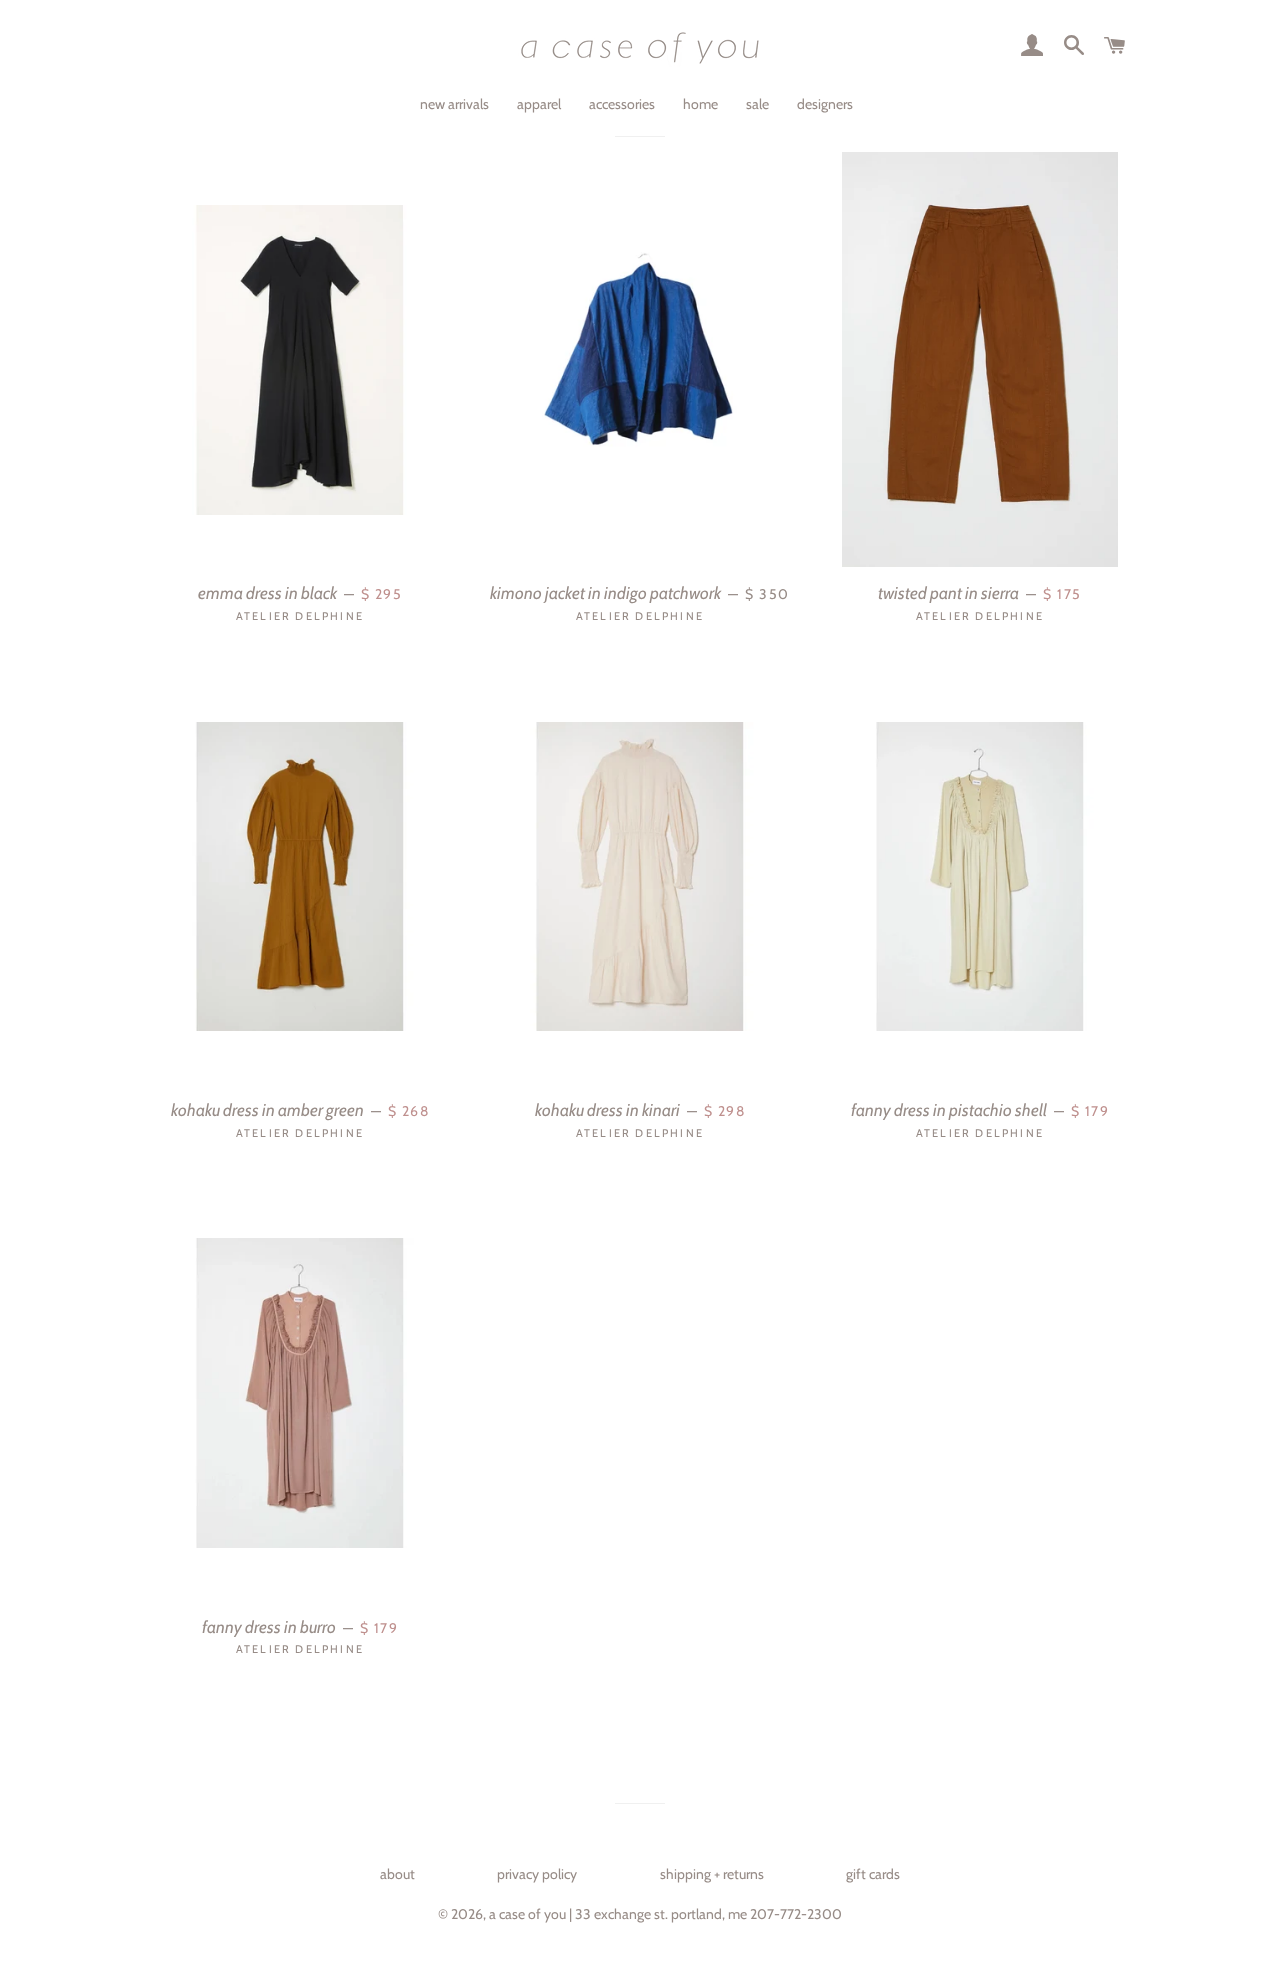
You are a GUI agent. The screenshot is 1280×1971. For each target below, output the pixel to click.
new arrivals (454, 104)
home (700, 104)
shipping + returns (712, 1874)
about (397, 1874)
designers (825, 104)
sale (757, 104)
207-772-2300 (796, 1914)
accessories (622, 104)
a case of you (527, 1914)
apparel (539, 104)
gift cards (873, 1874)
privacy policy (537, 1874)
